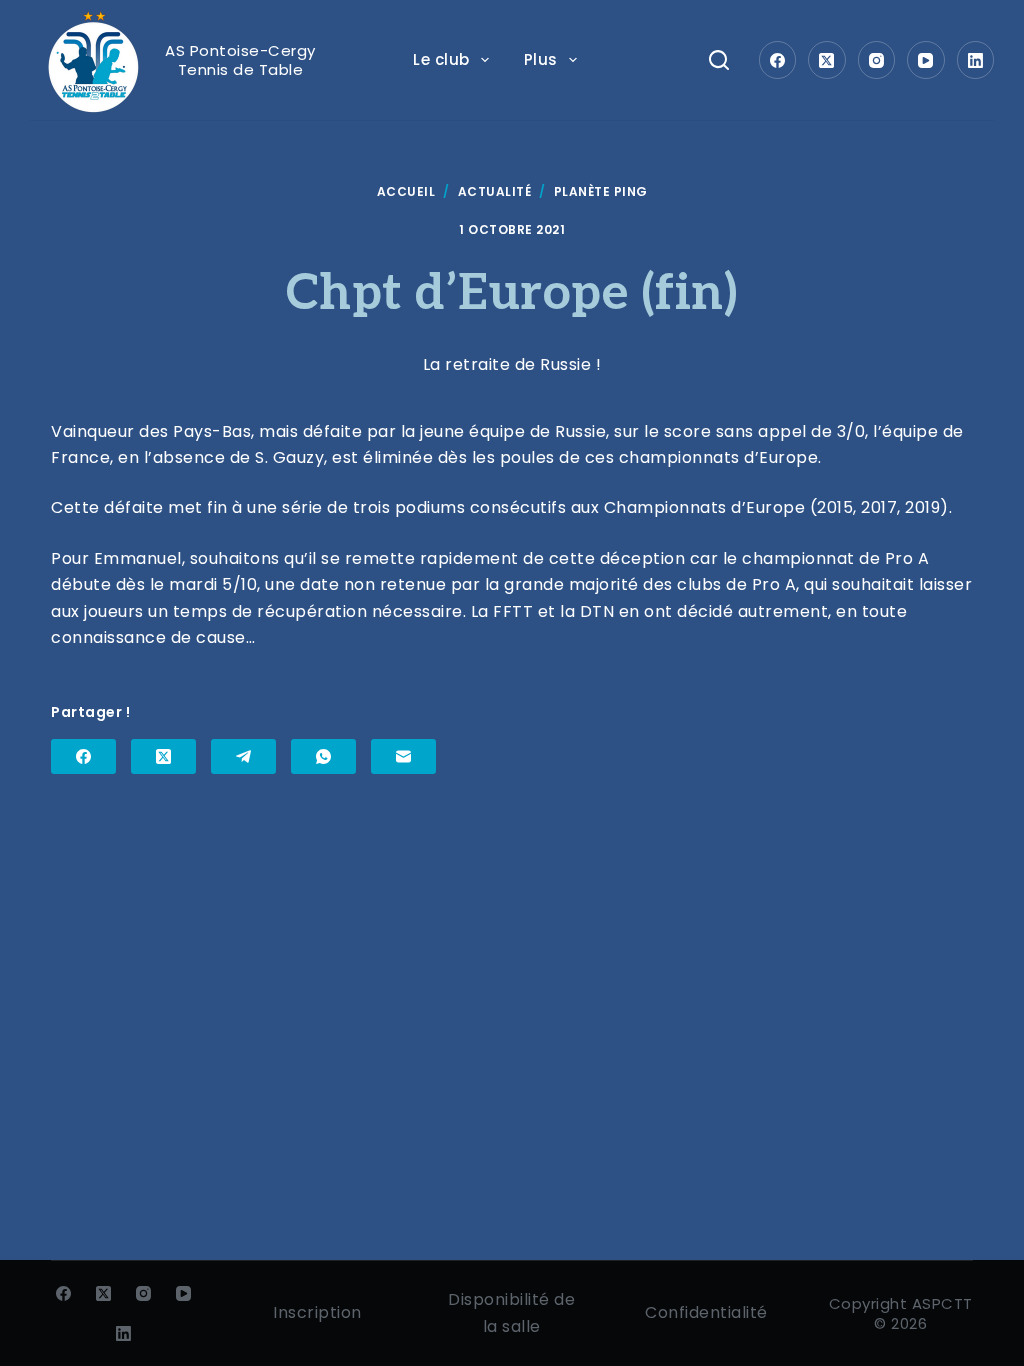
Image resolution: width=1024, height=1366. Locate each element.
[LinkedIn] (976, 60)
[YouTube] (926, 60)
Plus (541, 59)
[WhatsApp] (323, 756)
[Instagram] (877, 60)
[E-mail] (403, 756)
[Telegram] (243, 756)
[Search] (719, 60)
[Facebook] (778, 60)
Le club (441, 59)
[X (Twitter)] (827, 60)
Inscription (317, 1312)
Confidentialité (706, 1312)
